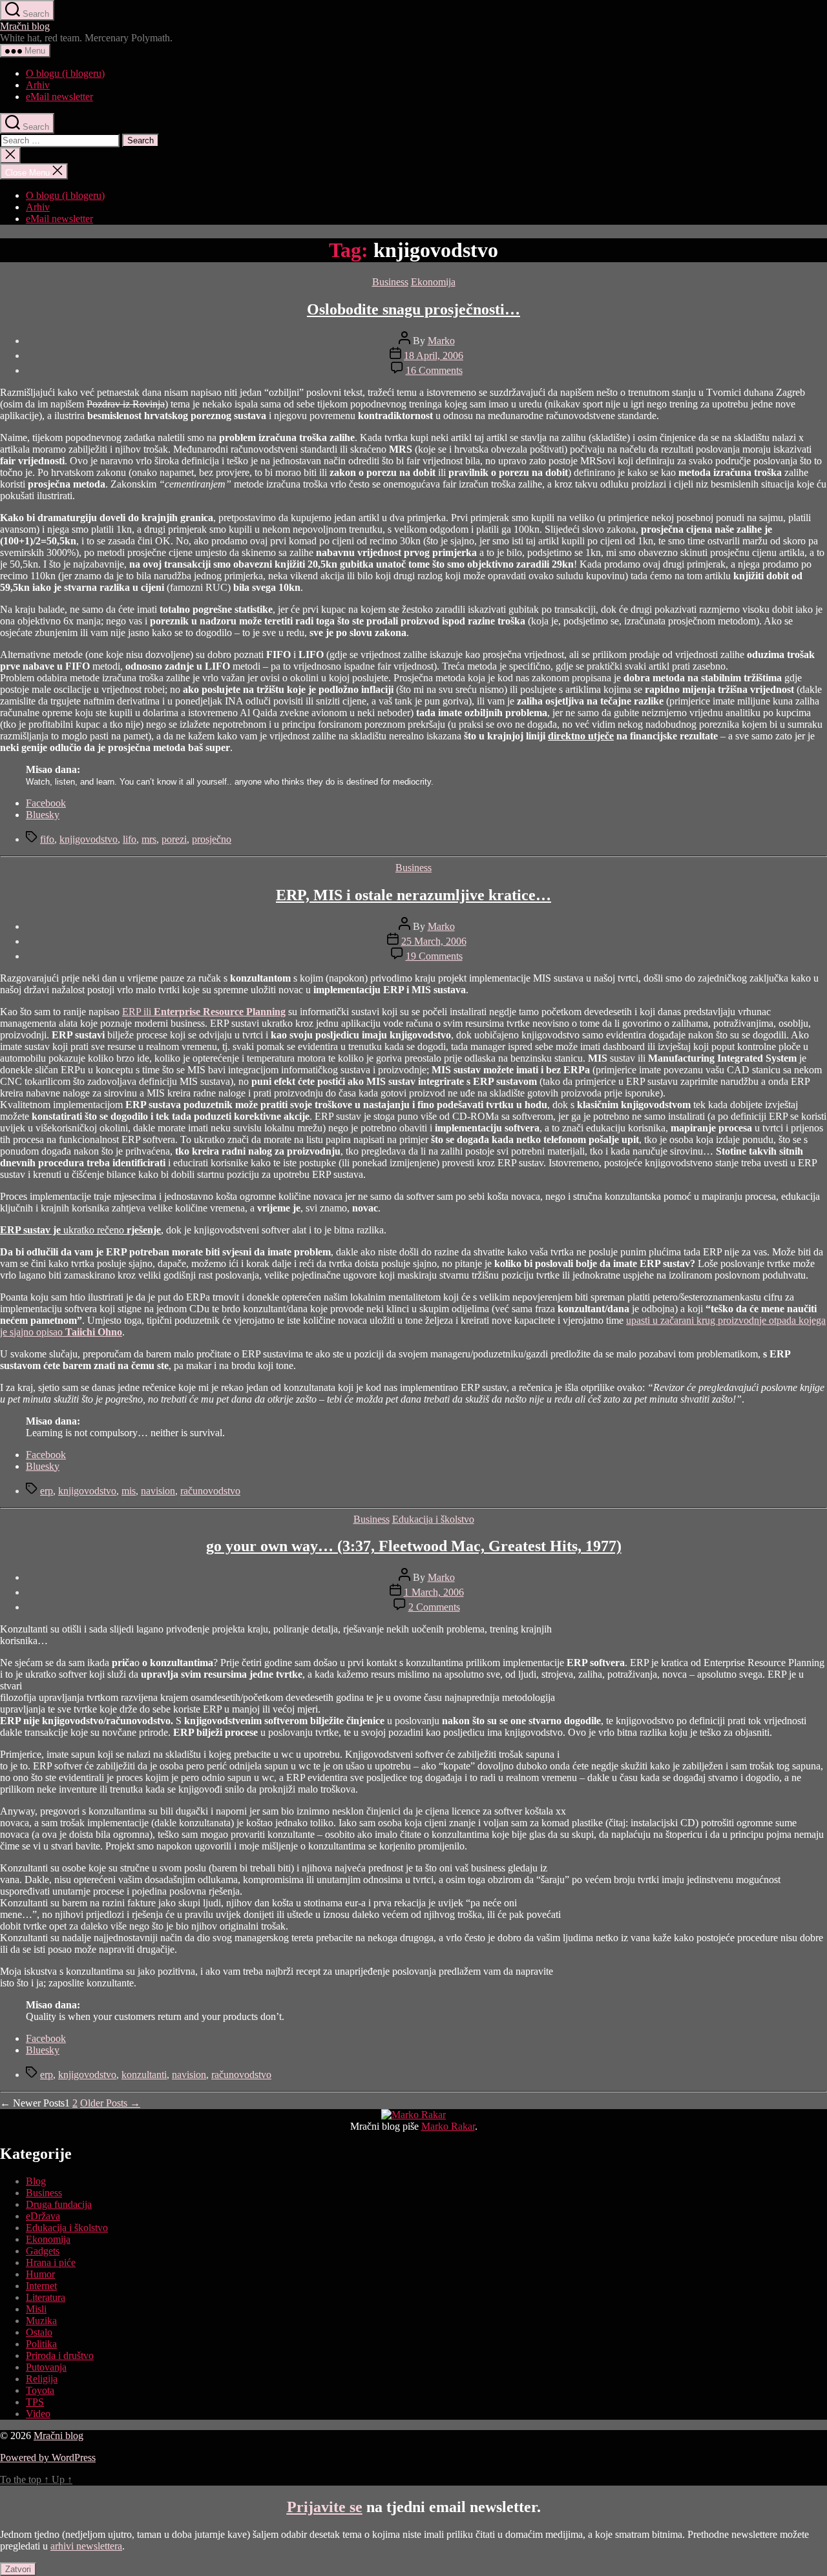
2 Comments (434, 1607)
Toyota (40, 2390)
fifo (47, 839)
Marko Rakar (448, 2126)
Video (38, 2414)
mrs (149, 839)
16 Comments (434, 370)
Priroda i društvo (60, 2355)
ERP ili (204, 1012)
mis (129, 1491)
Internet (41, 2286)
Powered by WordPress (48, 2458)
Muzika (41, 2321)
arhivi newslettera (86, 2546)
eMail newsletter (59, 97)
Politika (41, 2344)
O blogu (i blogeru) (65, 73)
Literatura (46, 2297)
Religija (42, 2379)
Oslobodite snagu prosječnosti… (413, 309)
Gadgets (43, 2251)
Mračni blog (25, 26)
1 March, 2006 (434, 1592)
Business (390, 282)
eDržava (43, 2216)
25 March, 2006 (434, 941)
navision (158, 1491)
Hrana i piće (51, 2262)
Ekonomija (433, 282)
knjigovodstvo (89, 839)
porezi (174, 839)
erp (47, 1491)
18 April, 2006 (434, 355)
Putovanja (46, 2367)
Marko (441, 341)
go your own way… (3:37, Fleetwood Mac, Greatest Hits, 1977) (414, 1546)
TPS (35, 2402)
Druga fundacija (59, 2204)
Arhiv (38, 85)
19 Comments (434, 956)
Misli (36, 2309)
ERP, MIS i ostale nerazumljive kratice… (413, 895)
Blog (36, 2181)
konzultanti (144, 2075)
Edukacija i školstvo (433, 1519)
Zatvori (18, 2569)
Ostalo (39, 2332)
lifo (130, 839)
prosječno (212, 839)
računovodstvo (210, 1491)
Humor (40, 2274)
